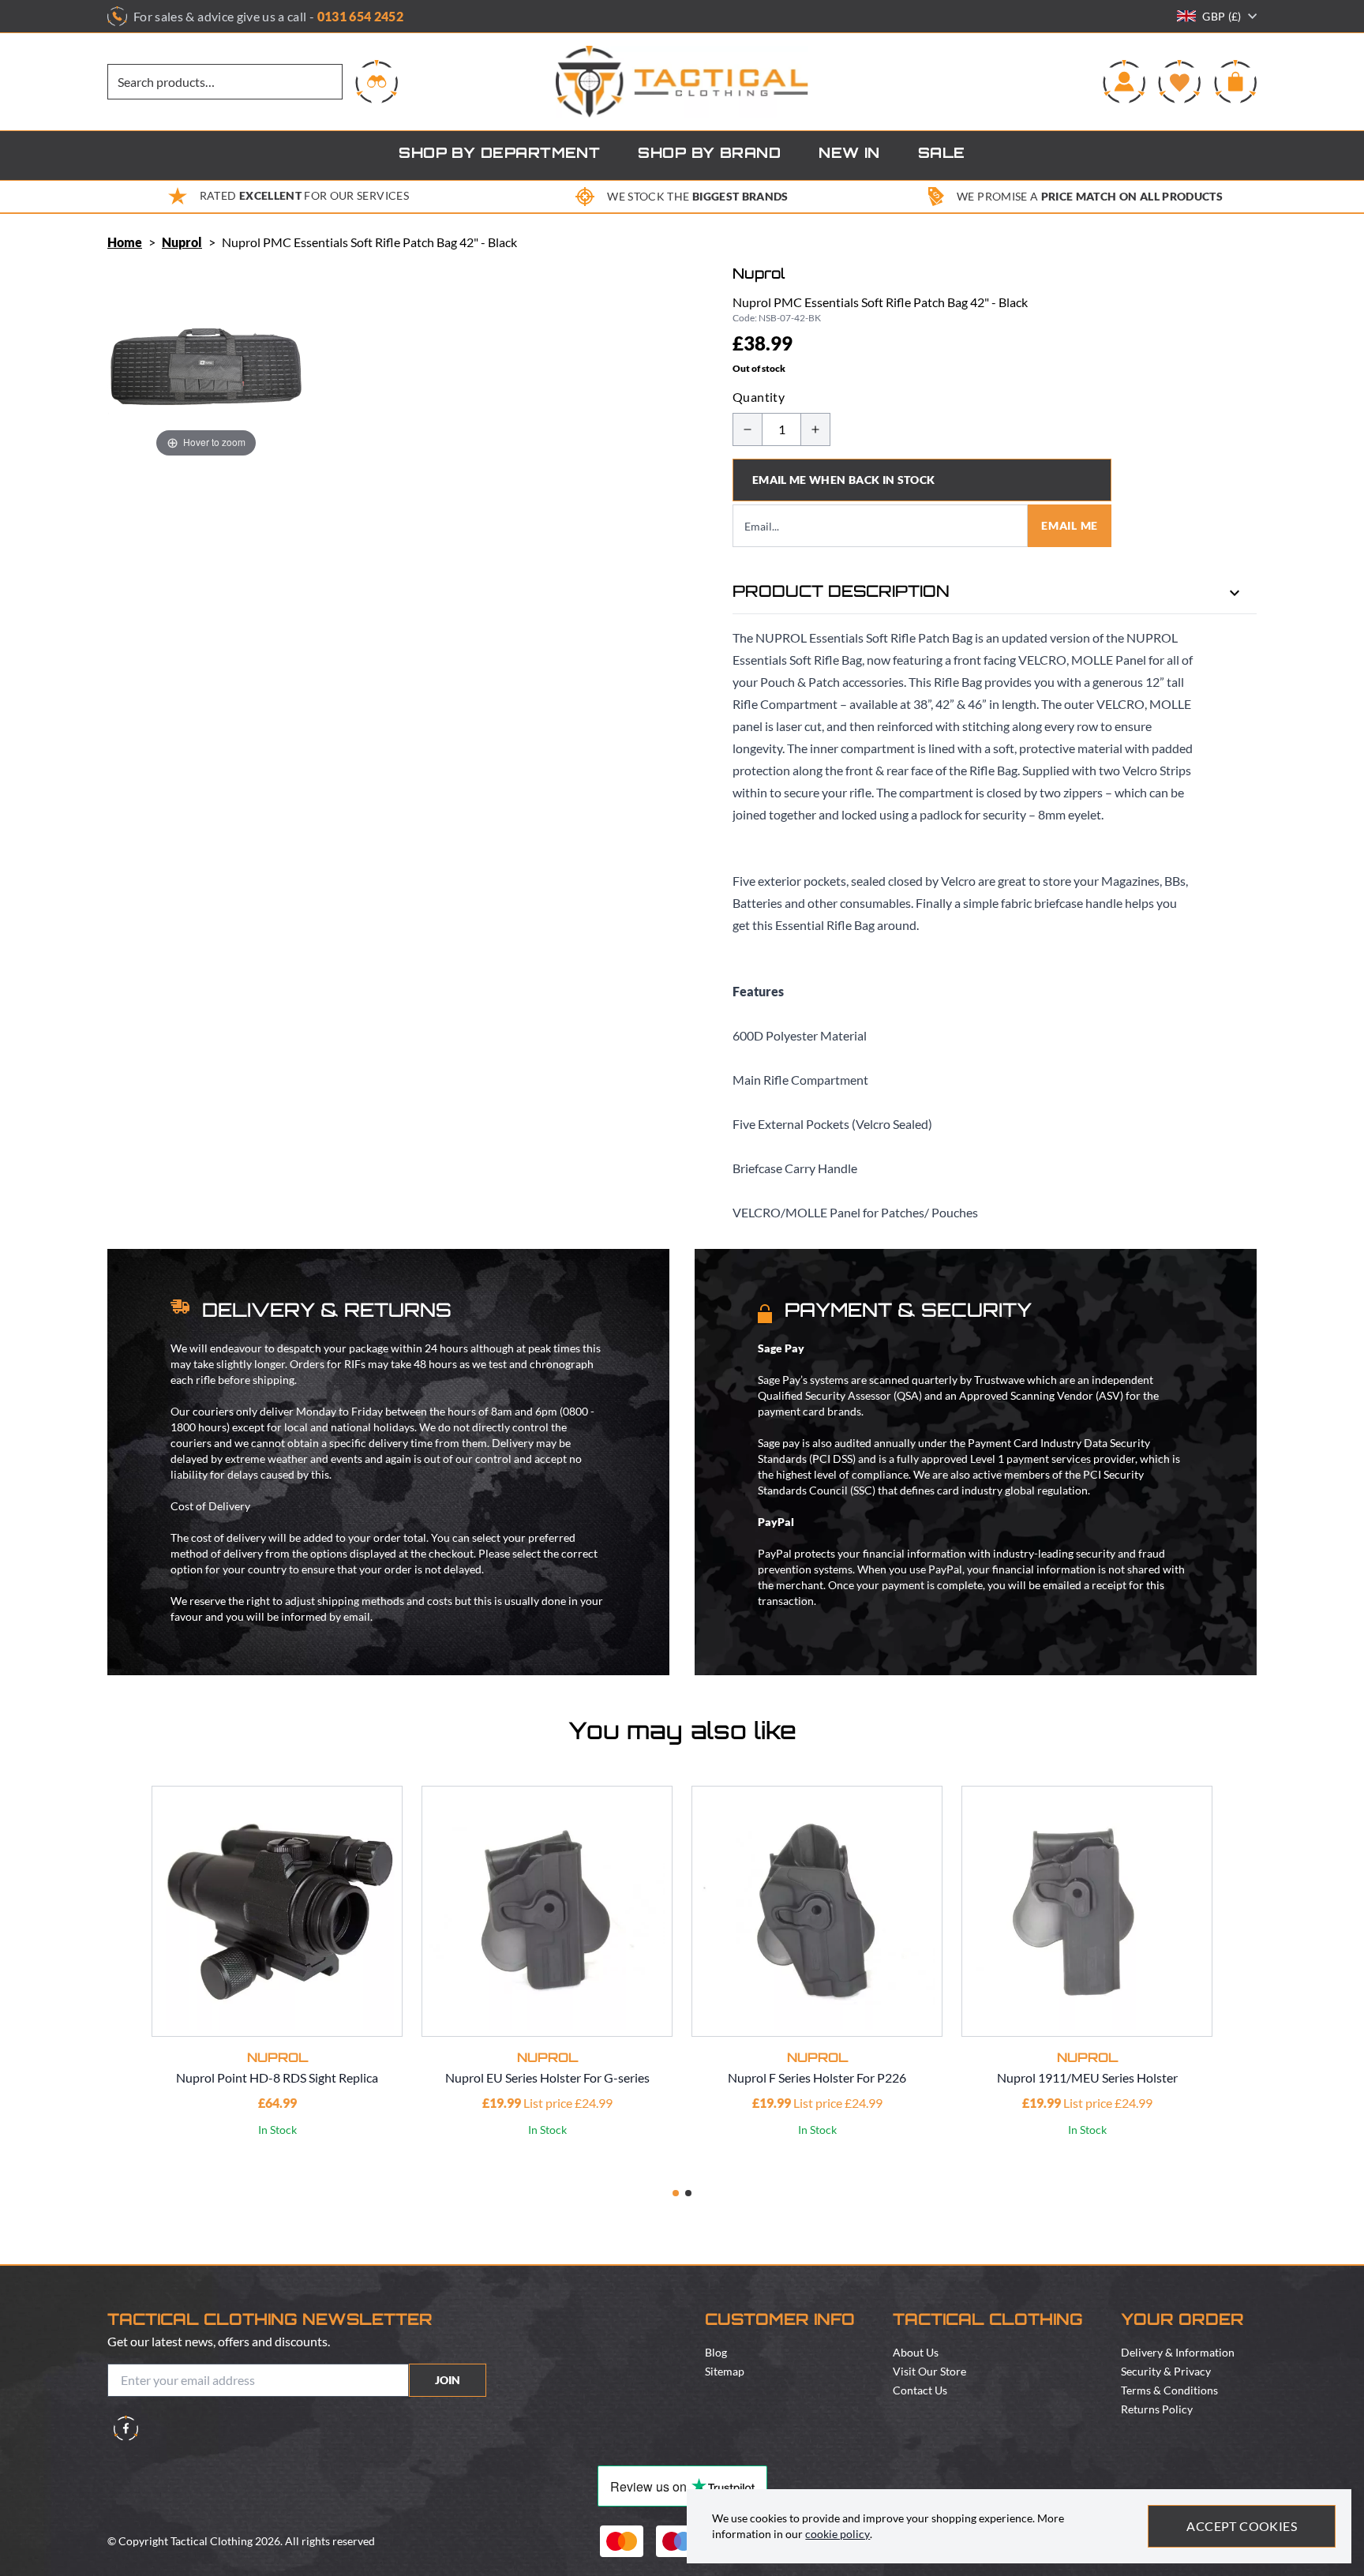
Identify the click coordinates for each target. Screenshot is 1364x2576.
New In (849, 155)
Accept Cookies (1242, 2526)
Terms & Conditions (1169, 2390)
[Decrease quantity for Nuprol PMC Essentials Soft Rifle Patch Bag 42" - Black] (748, 429)
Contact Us (920, 2390)
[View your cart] (1235, 81)
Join (448, 2380)
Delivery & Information (1178, 2352)
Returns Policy (1157, 2409)
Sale (942, 155)
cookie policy (838, 2534)
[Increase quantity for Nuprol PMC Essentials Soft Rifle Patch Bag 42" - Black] (815, 429)
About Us (916, 2352)
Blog (716, 2352)
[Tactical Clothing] (682, 82)
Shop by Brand (709, 155)
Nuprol (182, 242)
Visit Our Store (929, 2371)
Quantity (759, 397)
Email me (1070, 525)
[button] (676, 2193)
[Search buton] (377, 81)
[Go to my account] (1124, 81)
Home (125, 242)
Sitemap (725, 2371)
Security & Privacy (1166, 2371)
